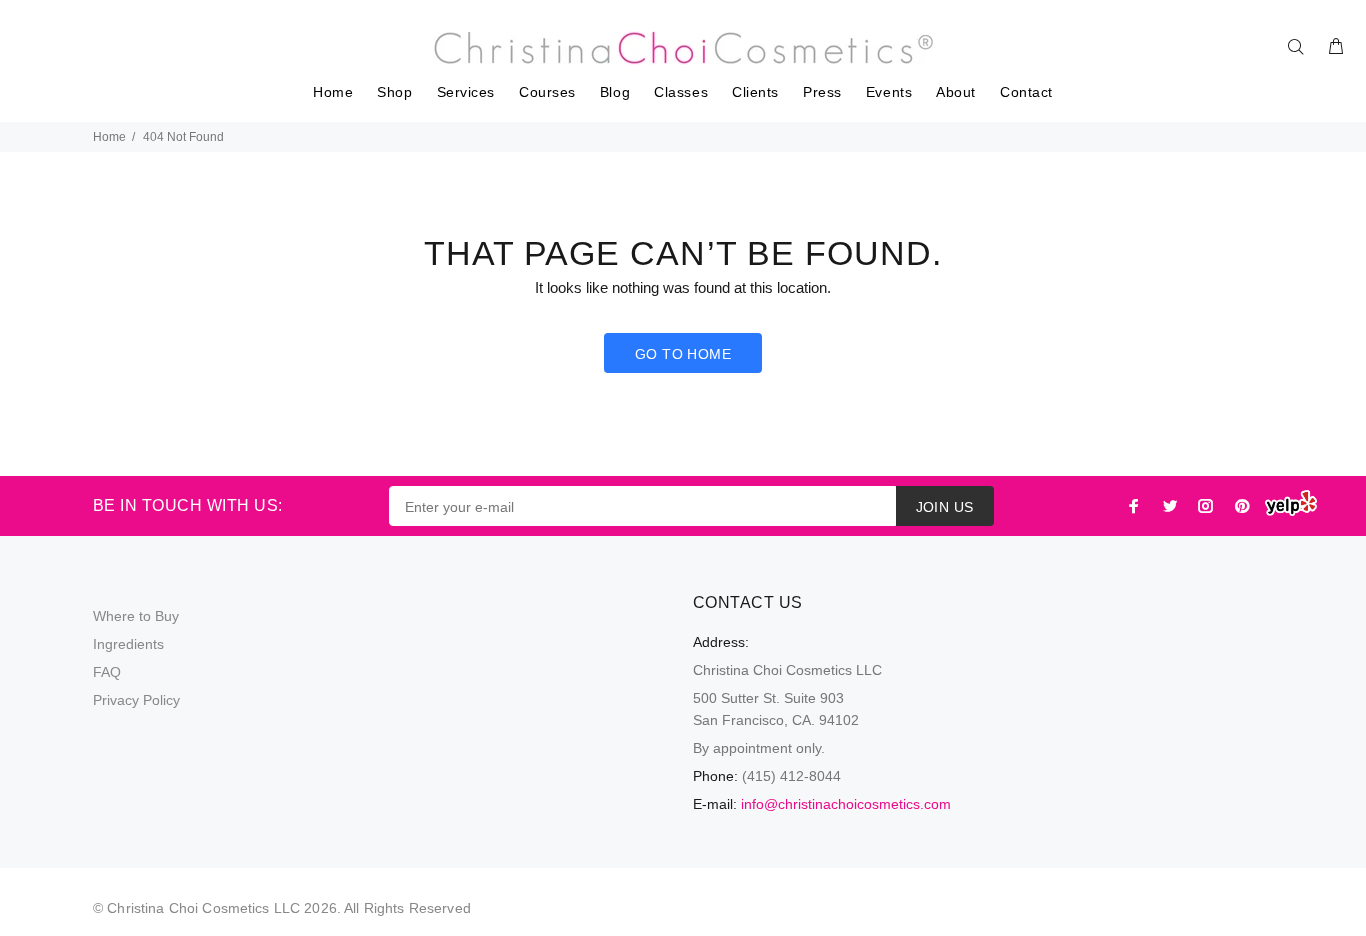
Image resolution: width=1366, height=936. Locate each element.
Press (822, 92)
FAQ (107, 672)
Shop (394, 92)
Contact (1026, 92)
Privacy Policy (136, 700)
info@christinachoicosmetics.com (846, 804)
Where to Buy (136, 616)
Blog (615, 92)
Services (466, 92)
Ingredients (128, 644)
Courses (547, 92)
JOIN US (945, 507)
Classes (681, 92)
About (956, 92)
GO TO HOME (683, 354)
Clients (755, 92)
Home (333, 92)
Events (889, 92)
